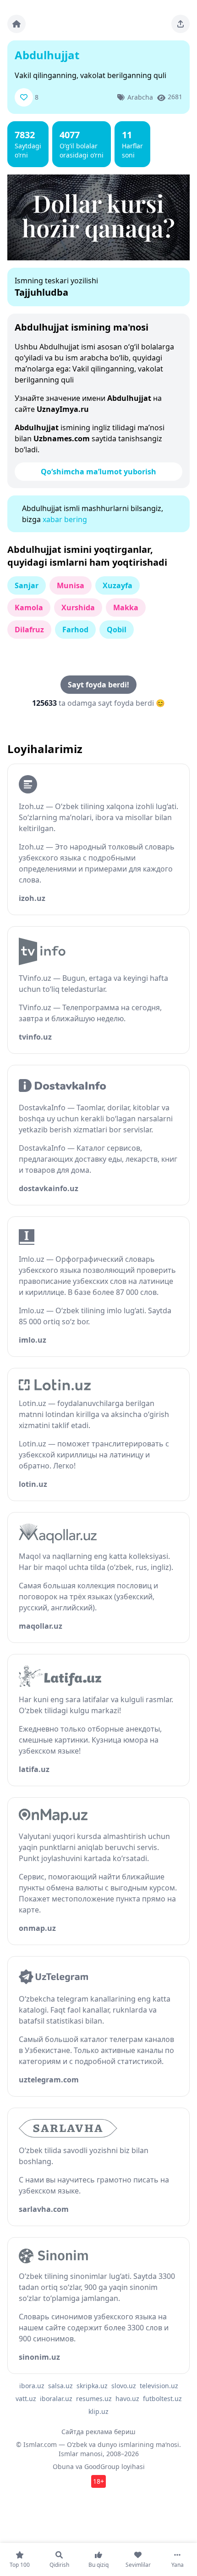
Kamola (29, 607)
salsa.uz (60, 2386)
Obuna (63, 2466)
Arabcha (140, 97)
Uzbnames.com (62, 439)
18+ (98, 2481)
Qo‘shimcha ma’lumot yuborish (98, 472)
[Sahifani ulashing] (181, 24)
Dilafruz (29, 630)
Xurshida (78, 607)
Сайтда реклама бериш (98, 2432)
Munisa (71, 585)
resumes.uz (94, 2399)
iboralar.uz (56, 2399)
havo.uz (127, 2399)
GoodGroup (102, 2466)
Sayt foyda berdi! (98, 685)
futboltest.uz (162, 2399)
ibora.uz (32, 2386)
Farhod (75, 630)
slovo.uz (124, 2386)
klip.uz (98, 2411)
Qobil (117, 630)
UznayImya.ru (63, 409)
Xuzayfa (118, 585)
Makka (126, 607)
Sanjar (27, 585)
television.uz (159, 2386)
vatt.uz (26, 2399)
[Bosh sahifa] (16, 24)
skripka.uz (92, 2386)
